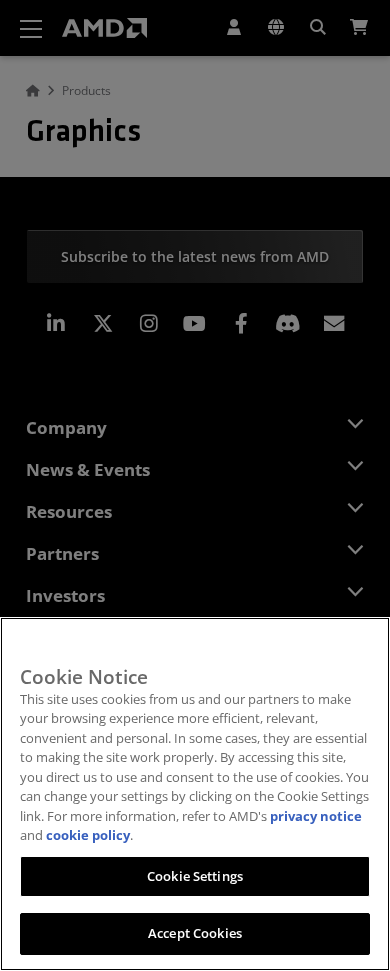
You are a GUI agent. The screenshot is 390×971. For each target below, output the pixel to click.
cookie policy (88, 835)
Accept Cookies (195, 933)
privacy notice (316, 816)
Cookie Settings (195, 876)
